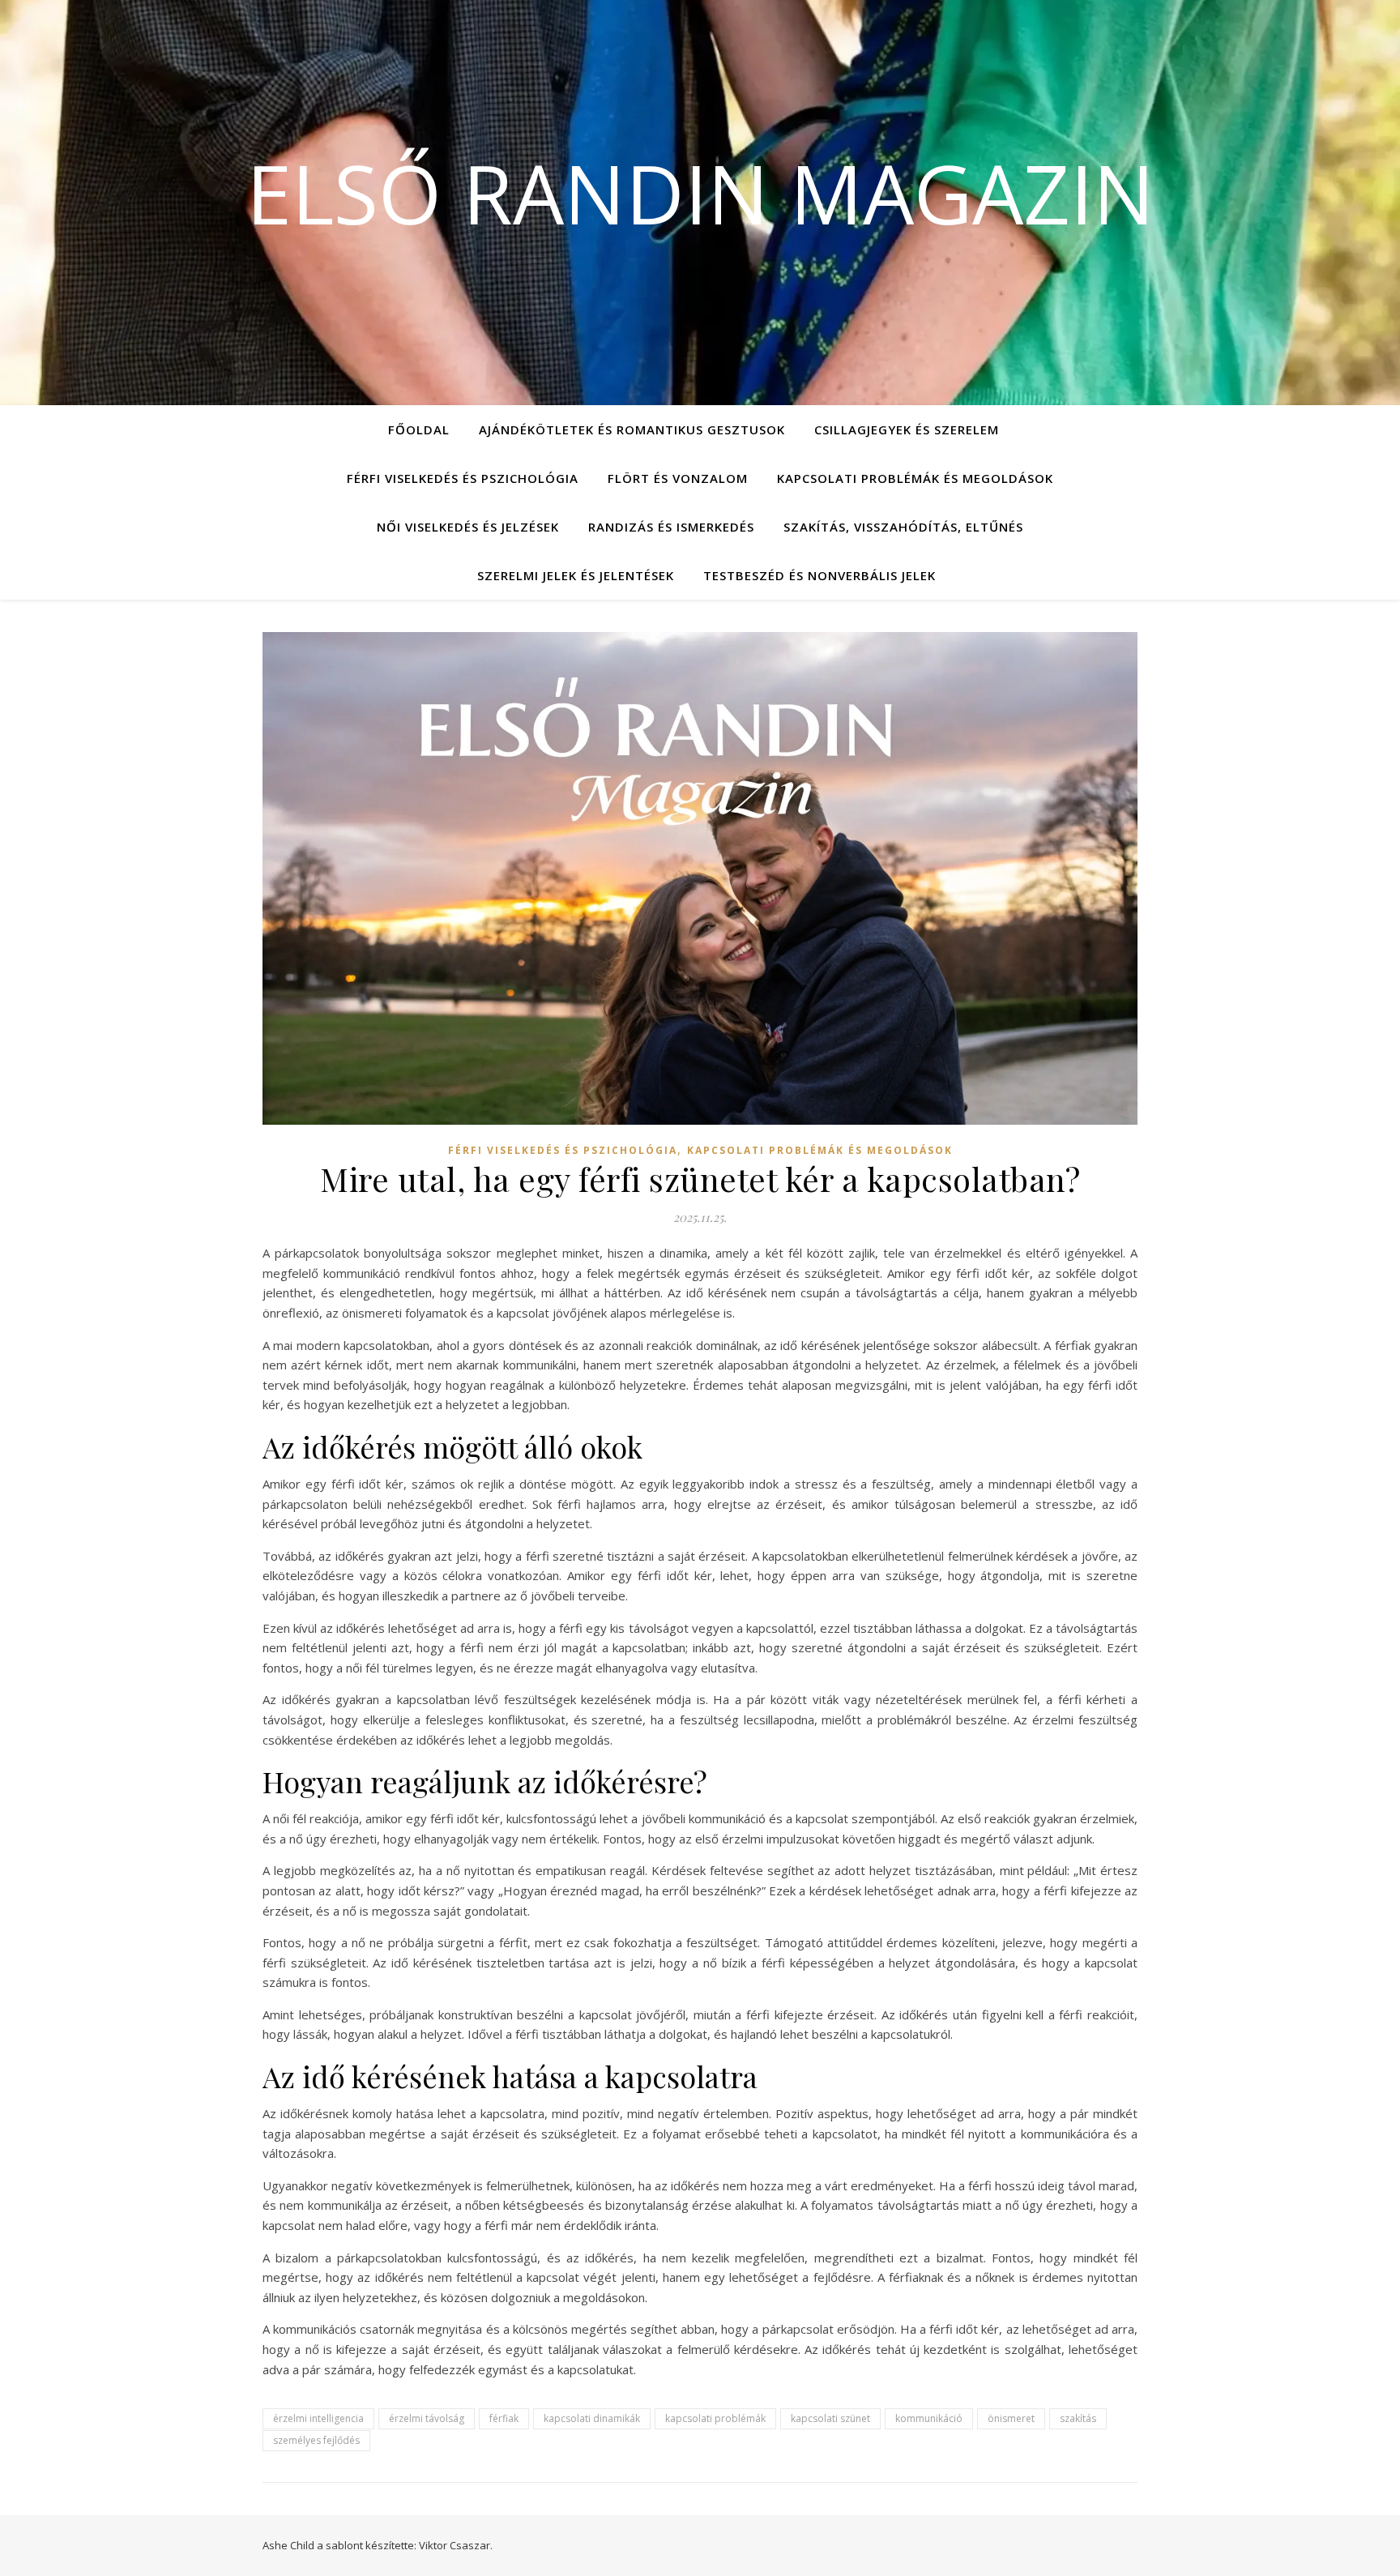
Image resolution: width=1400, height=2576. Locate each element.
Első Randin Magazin (700, 193)
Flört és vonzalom (678, 478)
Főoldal (419, 429)
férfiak (504, 2418)
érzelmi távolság (427, 2418)
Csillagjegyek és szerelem (907, 429)
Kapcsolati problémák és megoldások (915, 478)
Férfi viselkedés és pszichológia (463, 478)
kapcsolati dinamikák (592, 2418)
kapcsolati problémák (715, 2418)
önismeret (1011, 2418)
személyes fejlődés (316, 2440)
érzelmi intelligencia (318, 2418)
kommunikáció (929, 2418)
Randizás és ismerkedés (671, 527)
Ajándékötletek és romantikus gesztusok (632, 429)
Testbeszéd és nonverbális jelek (820, 575)
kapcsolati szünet (830, 2418)
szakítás (1078, 2418)
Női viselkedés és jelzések (468, 527)
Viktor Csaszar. (456, 2545)
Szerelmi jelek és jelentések (576, 575)
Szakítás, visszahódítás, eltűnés (903, 527)
